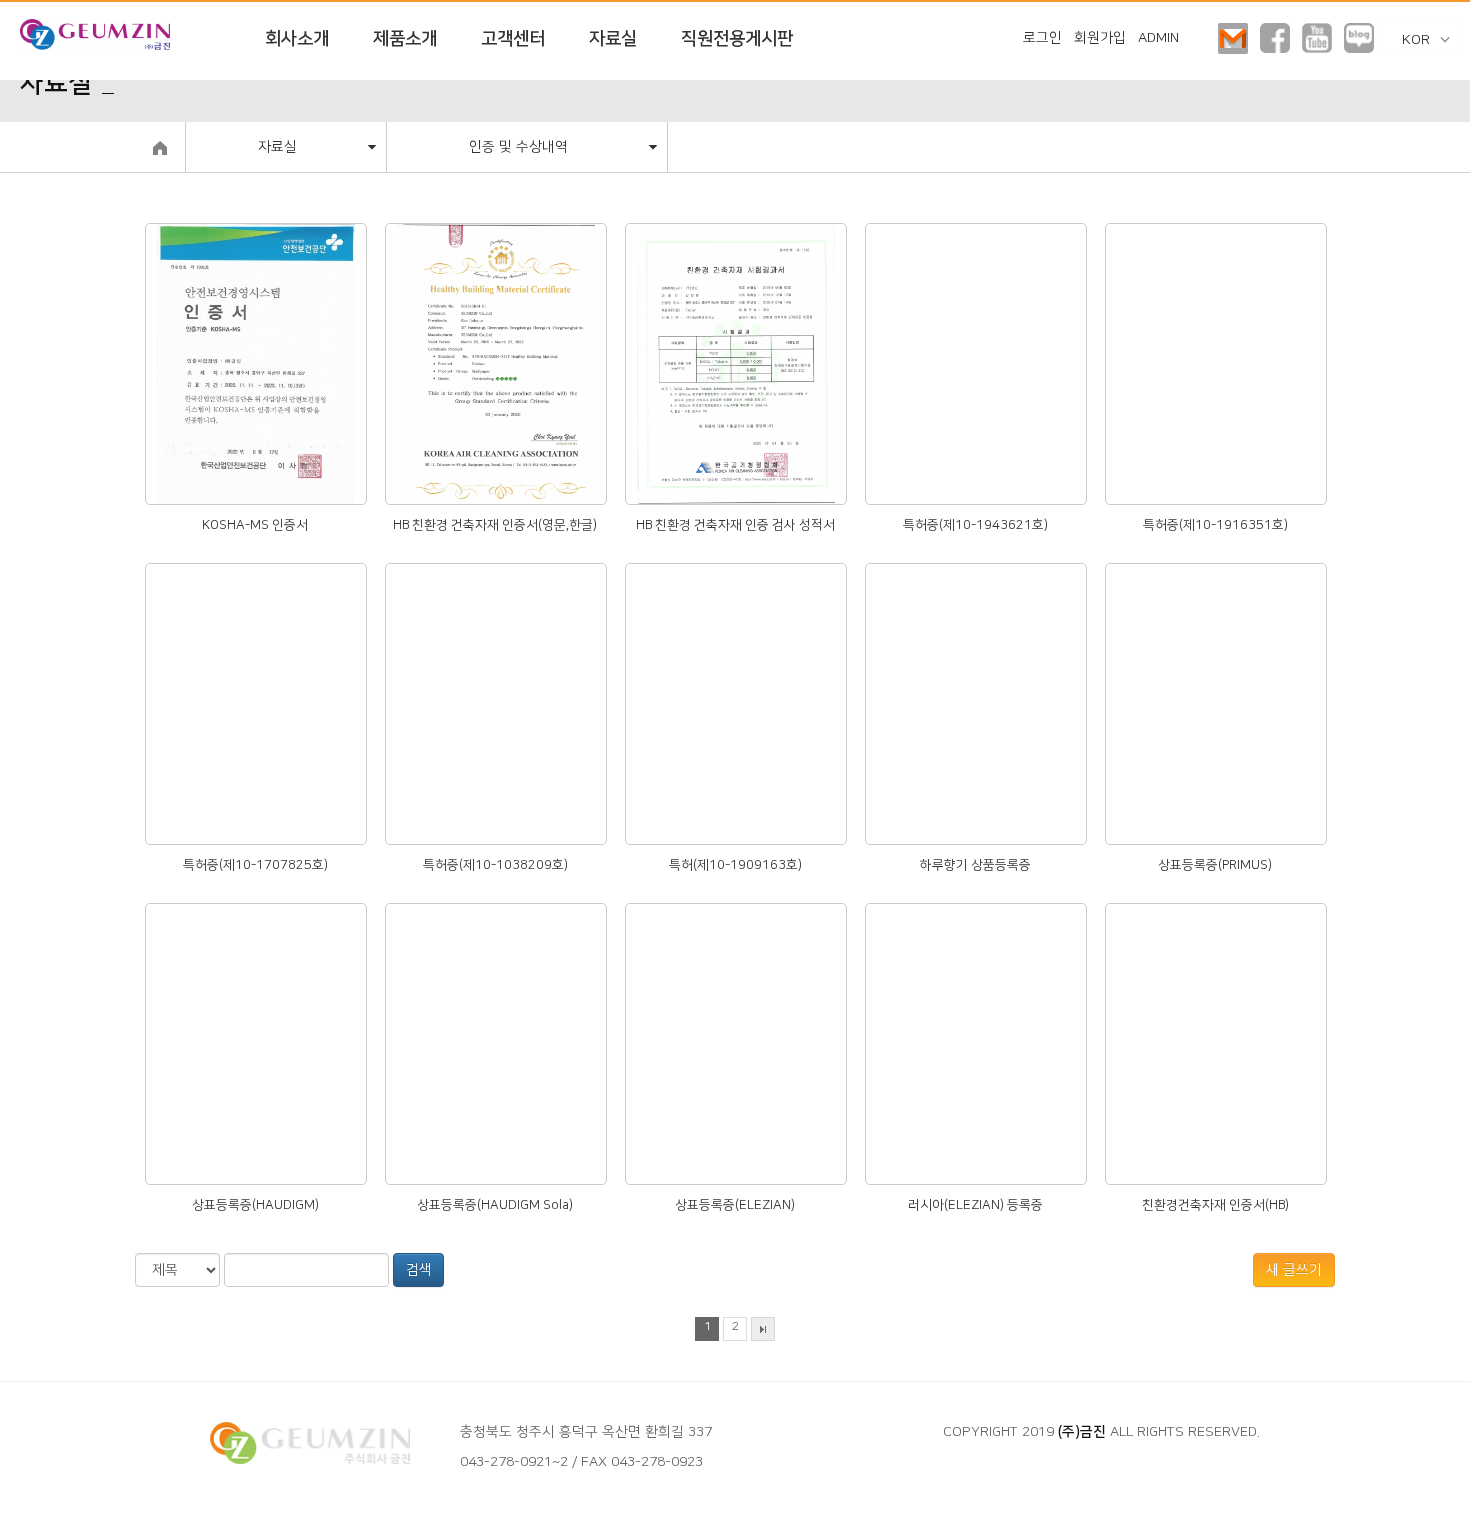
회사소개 (297, 39)
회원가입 (1100, 38)
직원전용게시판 (737, 39)
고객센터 (513, 39)
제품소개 (405, 39)
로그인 (1042, 38)
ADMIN (1158, 38)
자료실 (613, 39)
